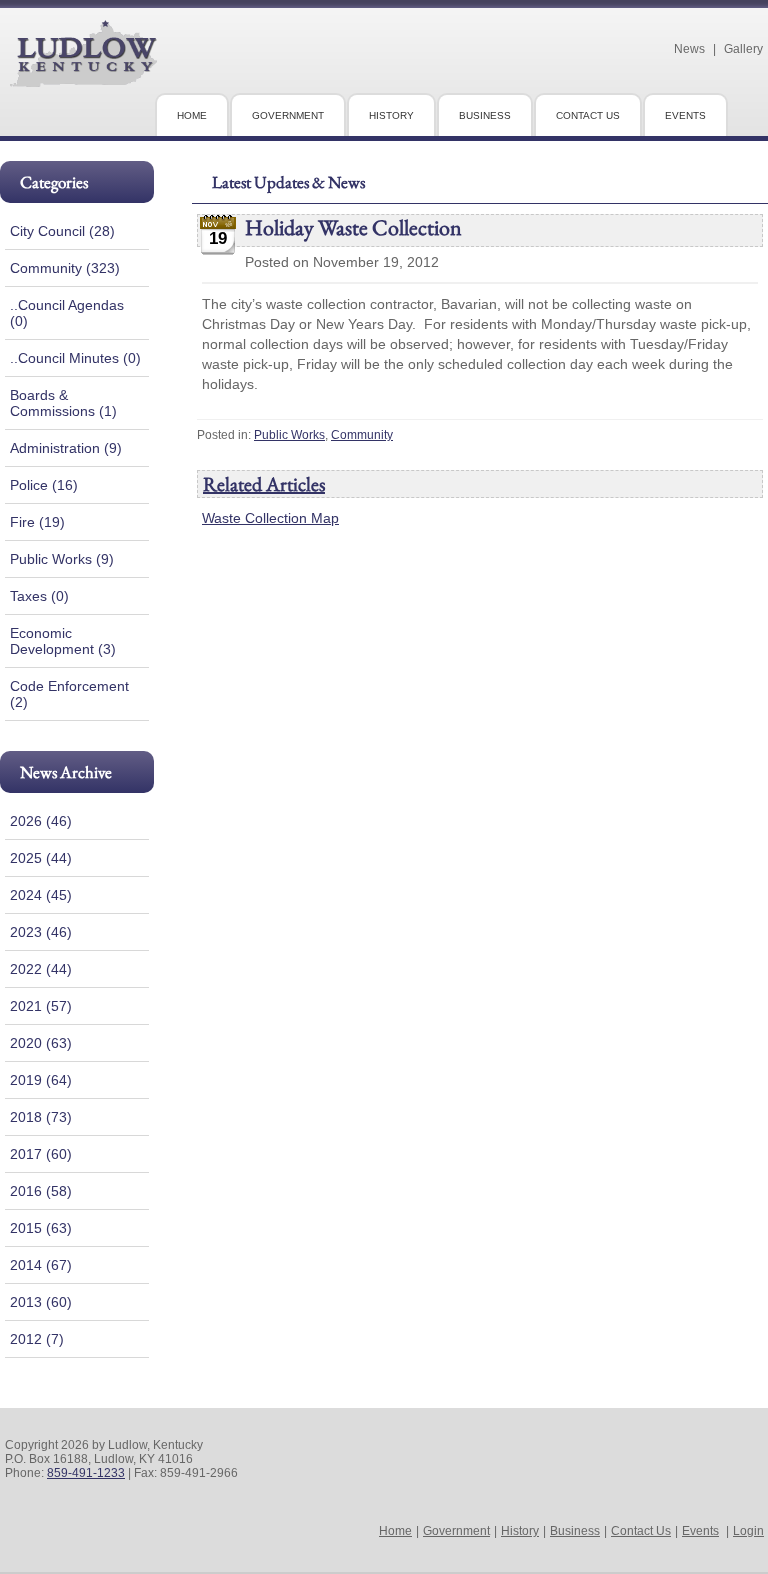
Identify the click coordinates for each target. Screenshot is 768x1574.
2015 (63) (41, 1228)
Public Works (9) (62, 559)
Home (395, 1531)
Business (575, 1531)
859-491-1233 (86, 1473)
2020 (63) (41, 1043)
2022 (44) (41, 969)
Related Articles (264, 484)
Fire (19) (37, 522)
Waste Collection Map (270, 518)
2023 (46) (41, 932)
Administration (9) (66, 448)
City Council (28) (62, 231)
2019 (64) (41, 1080)
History (520, 1531)
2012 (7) (37, 1339)
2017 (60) (41, 1154)
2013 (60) (41, 1302)
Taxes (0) (39, 596)
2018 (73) (41, 1117)
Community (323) (65, 268)
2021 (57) (41, 1006)
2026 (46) (41, 821)
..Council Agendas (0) (67, 313)
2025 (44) (41, 858)
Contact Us (641, 1531)
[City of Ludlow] (83, 79)
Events (700, 1531)
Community (362, 435)
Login (748, 1531)
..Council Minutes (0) (75, 358)
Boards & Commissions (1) (63, 403)
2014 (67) (41, 1265)
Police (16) (44, 485)
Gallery (743, 49)
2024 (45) (41, 895)
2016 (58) (41, 1191)
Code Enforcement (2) (69, 694)
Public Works (289, 435)
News (689, 49)
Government (456, 1531)
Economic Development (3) (63, 641)
